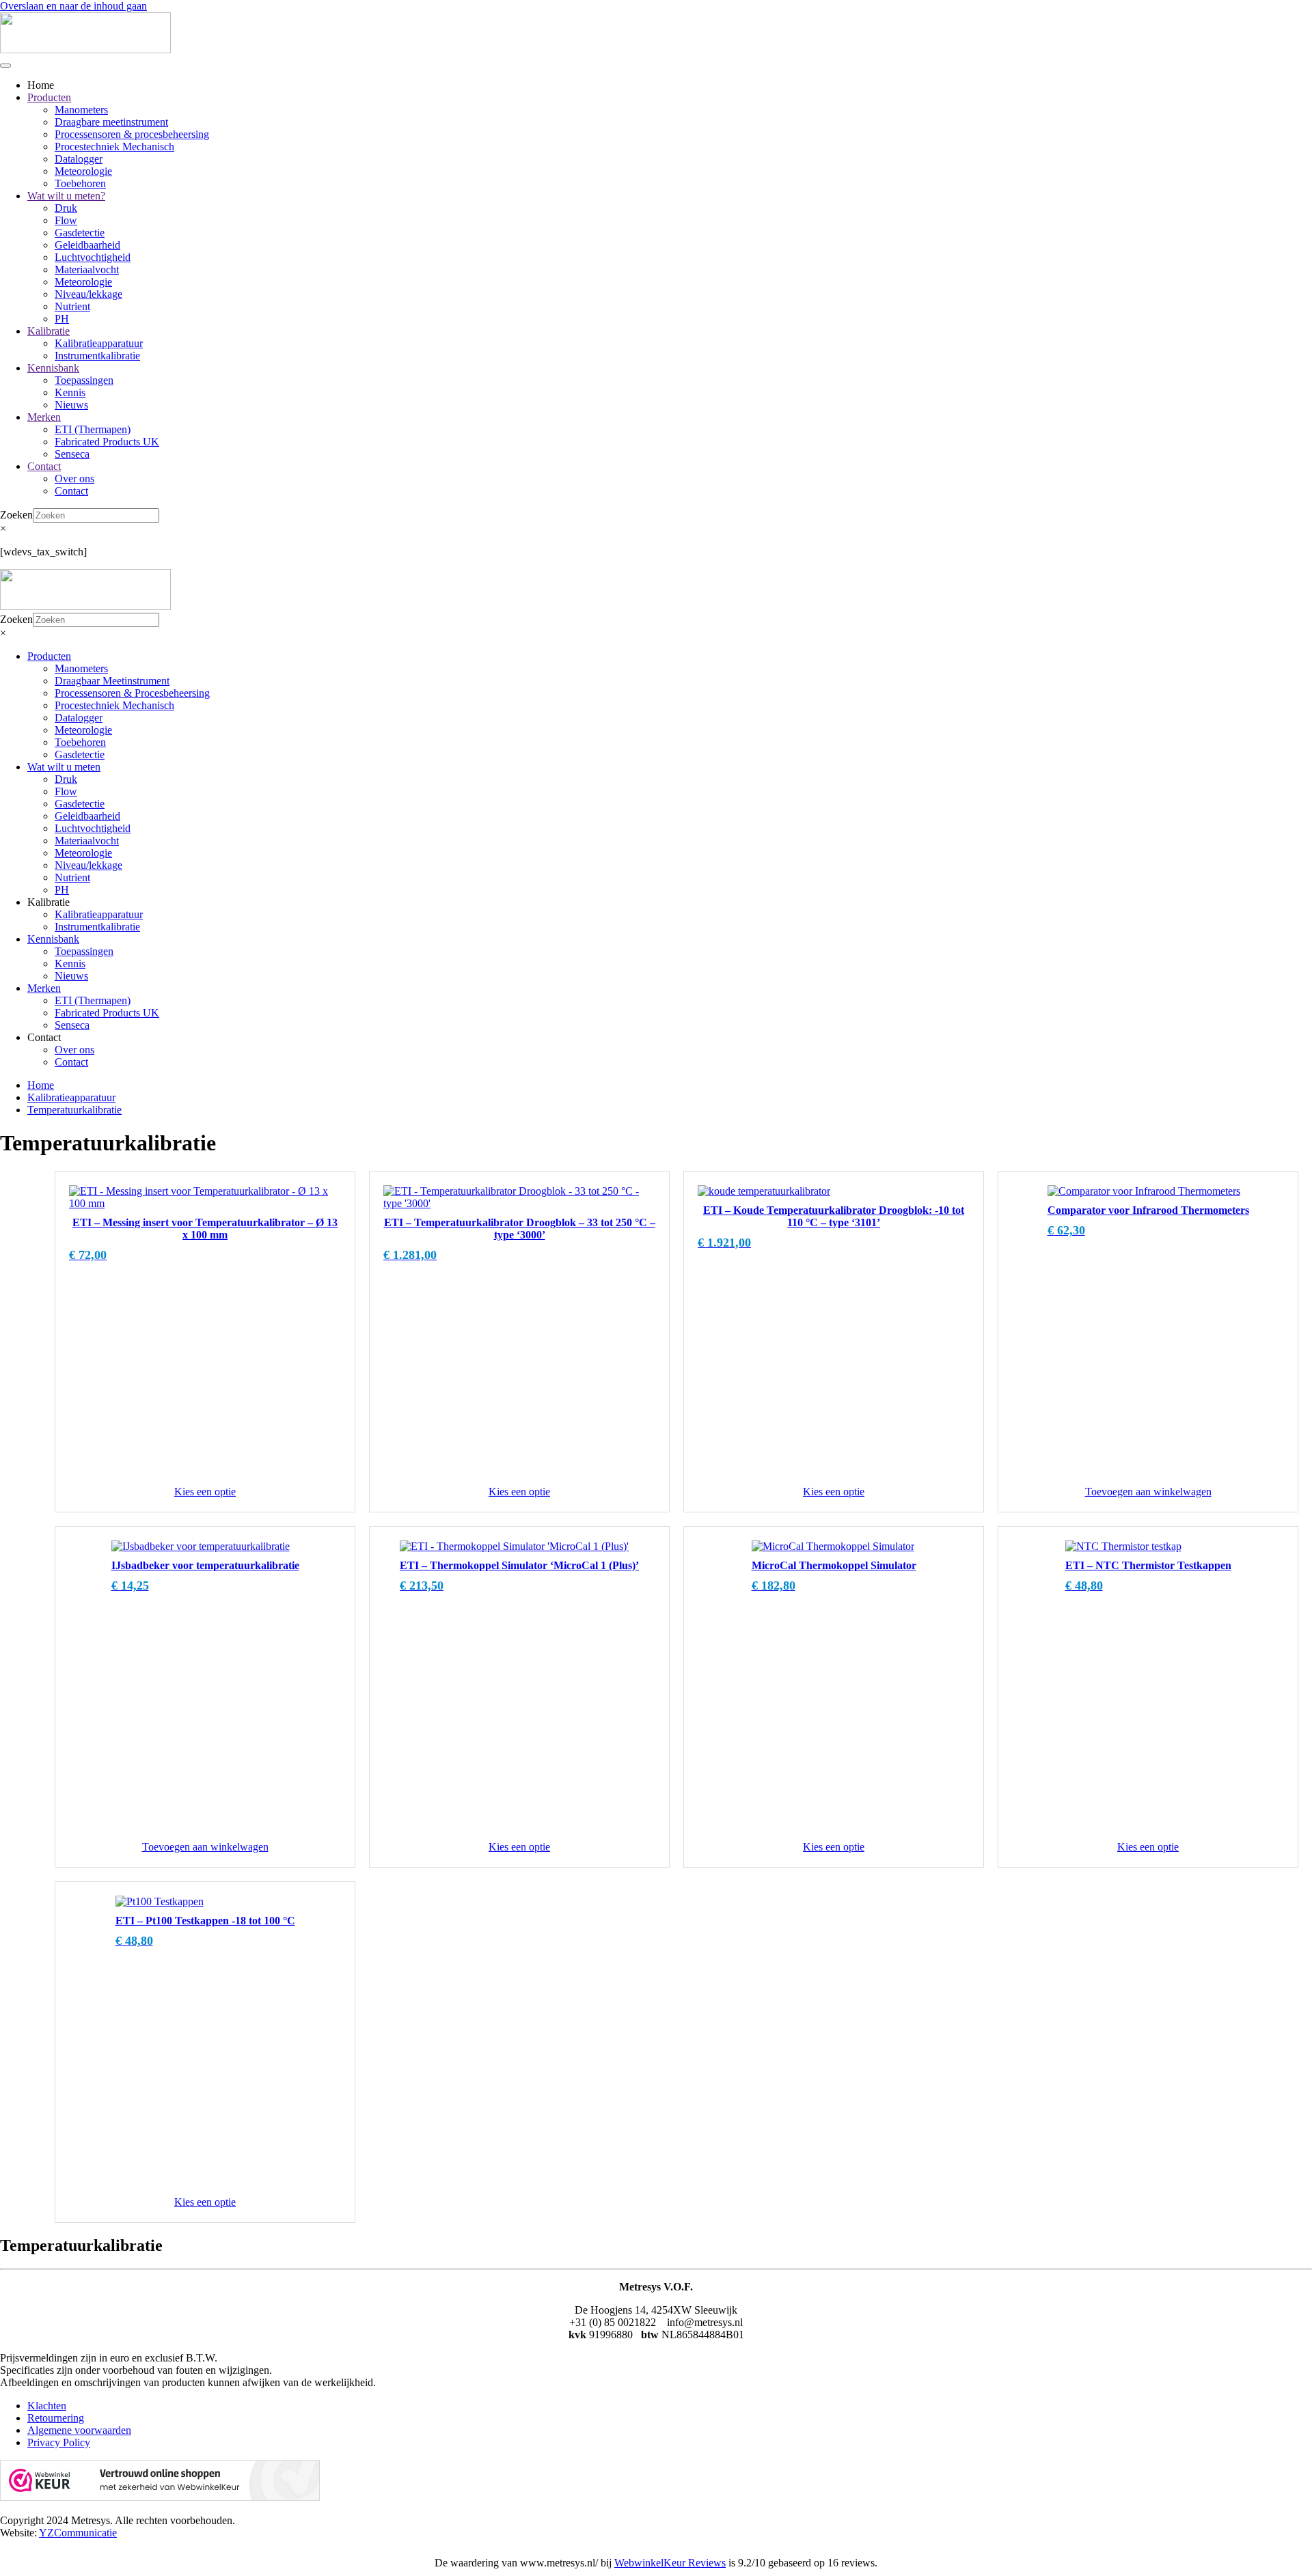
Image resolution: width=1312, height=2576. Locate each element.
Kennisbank (53, 368)
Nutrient (72, 306)
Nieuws (71, 405)
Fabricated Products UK (107, 442)
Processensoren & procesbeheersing (132, 134)
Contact (44, 466)
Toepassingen (84, 380)
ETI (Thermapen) (93, 429)
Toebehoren (80, 183)
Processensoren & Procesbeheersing (132, 693)
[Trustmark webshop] (160, 2497)
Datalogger (79, 159)
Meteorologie (83, 171)
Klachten (47, 2406)
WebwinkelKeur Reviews (670, 2563)
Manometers (81, 110)
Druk (66, 208)
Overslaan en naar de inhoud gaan (73, 6)
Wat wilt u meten (64, 767)
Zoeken (16, 515)
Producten (49, 97)
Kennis (70, 392)
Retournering (56, 2418)
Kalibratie (49, 331)
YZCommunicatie (78, 2533)
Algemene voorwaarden (79, 2430)
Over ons (74, 479)
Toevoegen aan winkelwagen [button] (1148, 1492)
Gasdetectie (80, 233)
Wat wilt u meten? (66, 196)
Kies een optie (205, 1492)
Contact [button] (44, 1037)
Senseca (72, 454)
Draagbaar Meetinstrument (112, 681)
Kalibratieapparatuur (99, 343)
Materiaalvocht (87, 269)
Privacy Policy (59, 2442)
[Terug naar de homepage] (85, 50)
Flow (66, 220)
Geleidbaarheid (87, 245)
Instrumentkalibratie (97, 356)
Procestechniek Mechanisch (114, 147)
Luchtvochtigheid (93, 257)
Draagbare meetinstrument (111, 122)
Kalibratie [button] (49, 902)
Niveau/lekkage (88, 294)
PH (62, 319)
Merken (44, 417)
